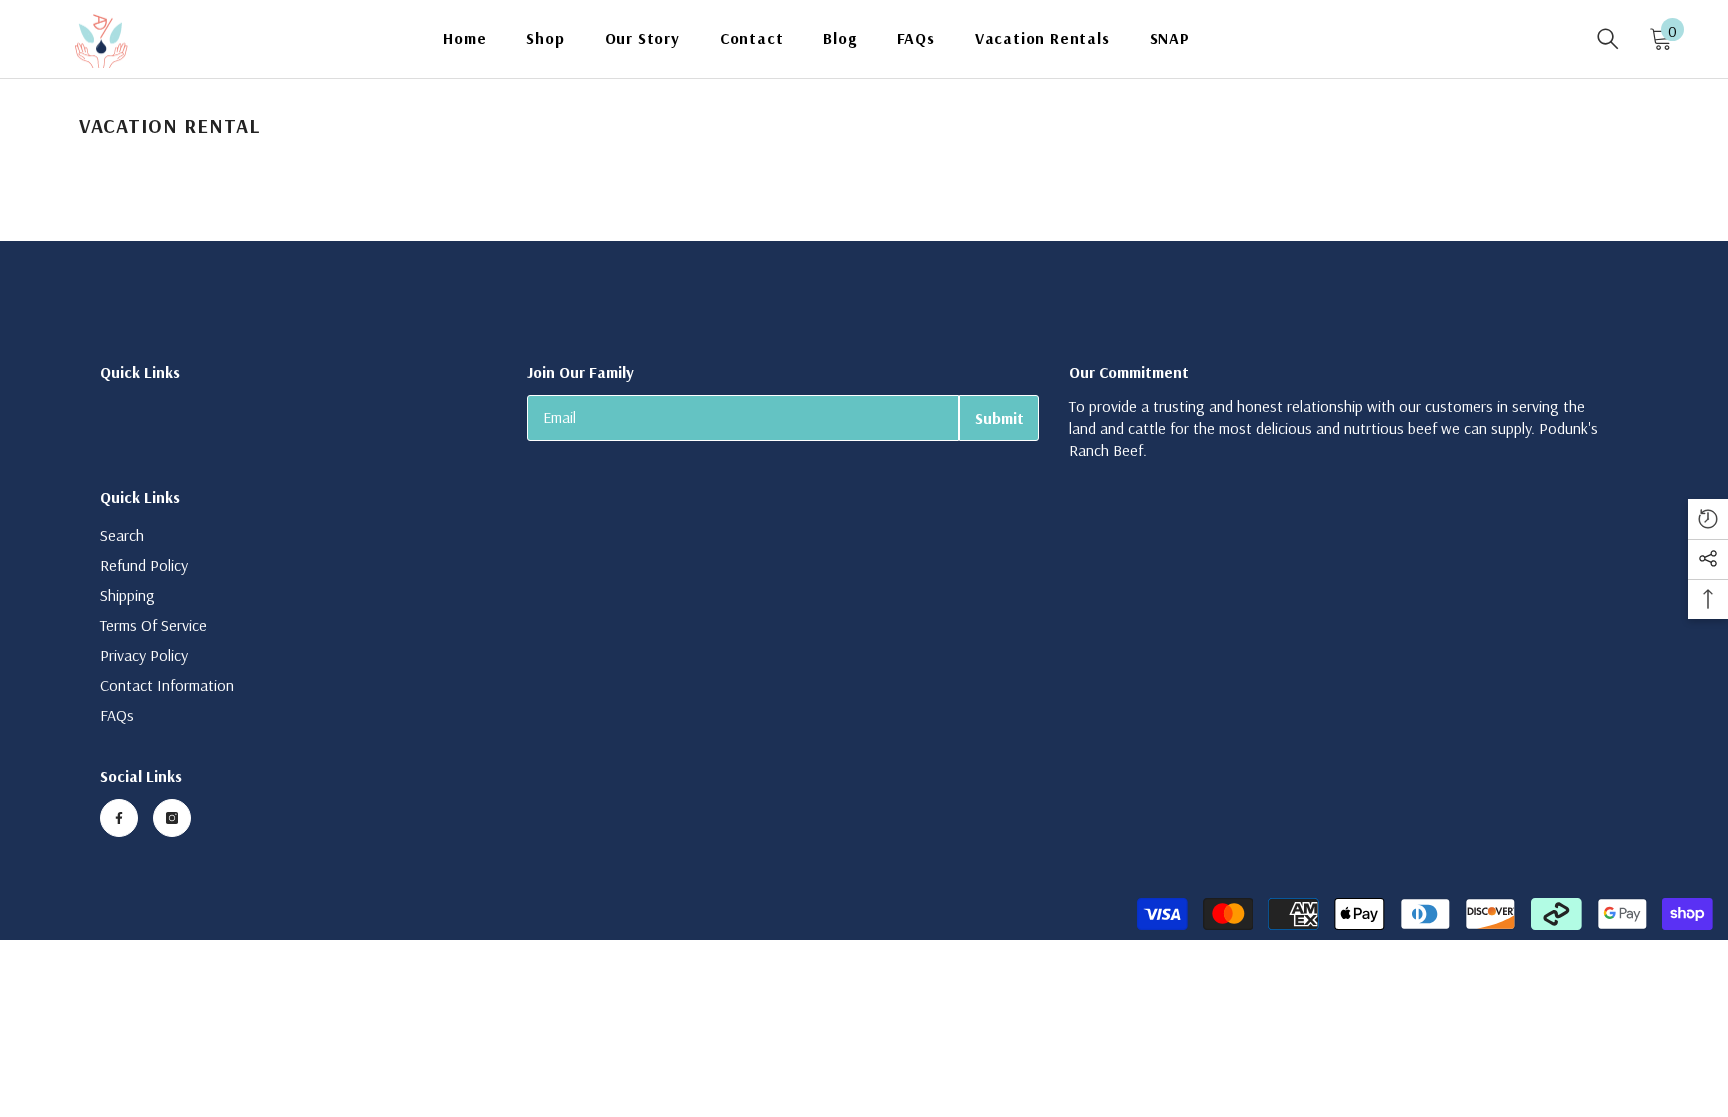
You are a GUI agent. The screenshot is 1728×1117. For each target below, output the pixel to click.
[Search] (1608, 39)
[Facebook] (119, 818)
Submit (999, 418)
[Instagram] (172, 818)
